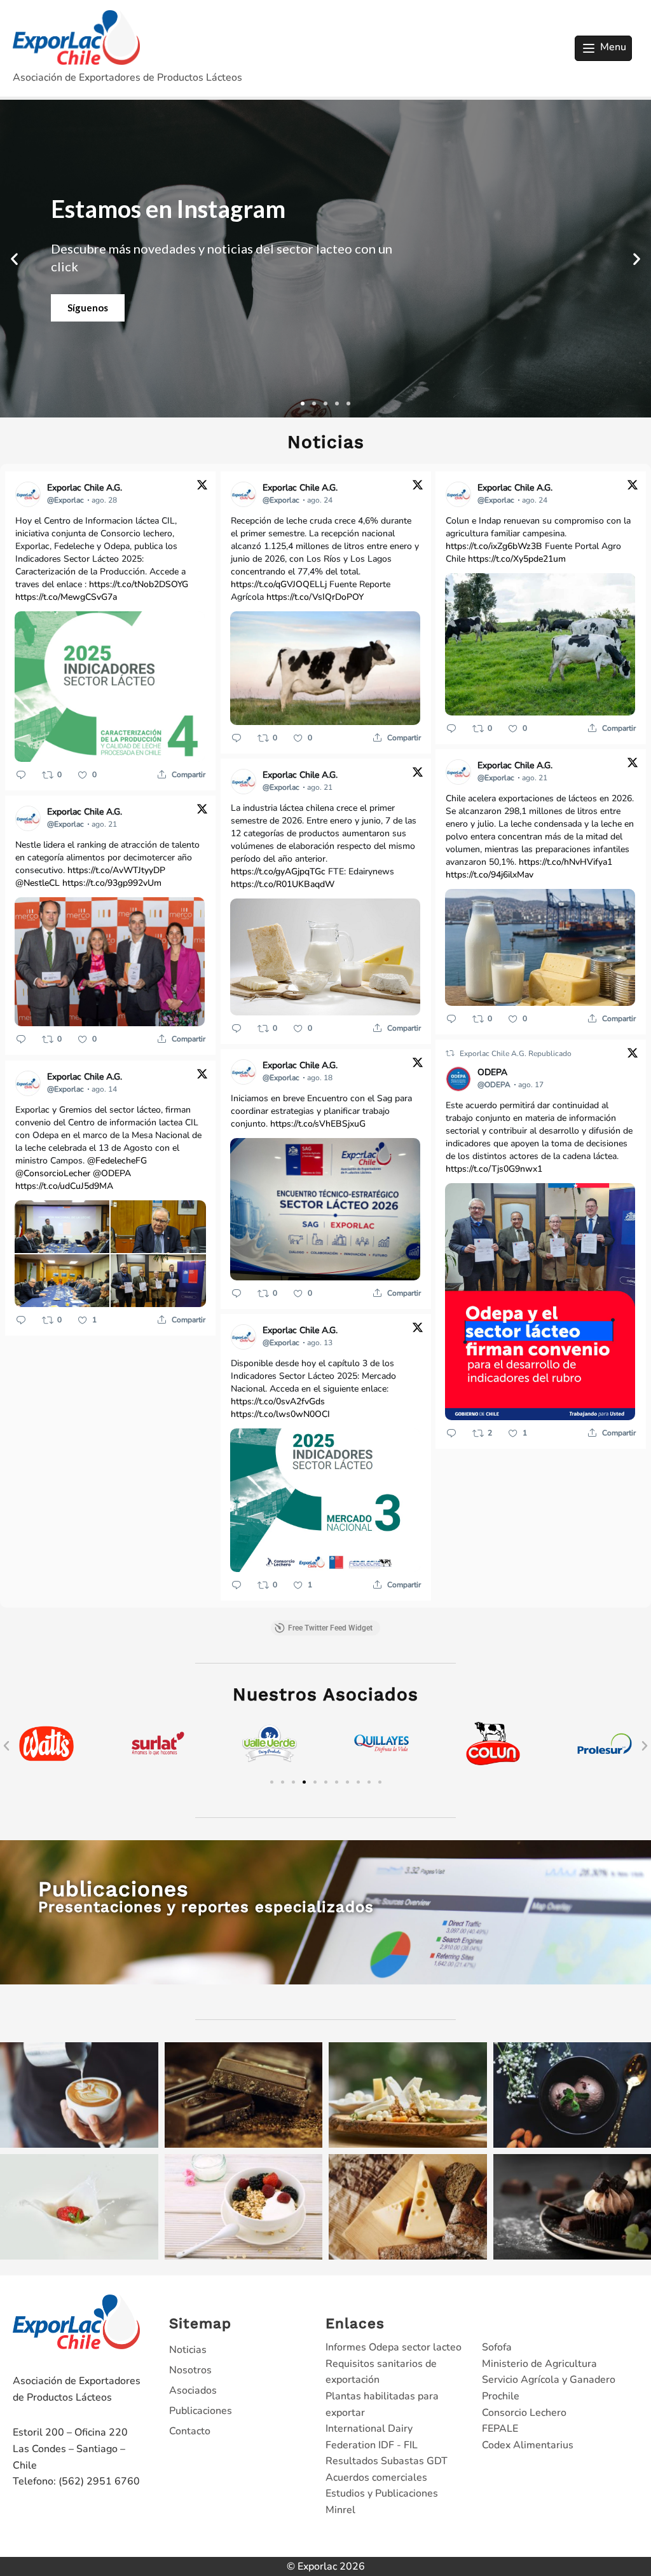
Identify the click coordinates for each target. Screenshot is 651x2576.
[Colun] (381, 1768)
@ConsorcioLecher (53, 1173)
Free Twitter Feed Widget (330, 1628)
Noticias (188, 2350)
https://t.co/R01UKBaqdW (283, 884)
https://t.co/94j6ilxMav (490, 875)
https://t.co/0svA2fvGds (278, 1401)
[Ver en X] (202, 487)
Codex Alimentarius (528, 2445)
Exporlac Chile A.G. (494, 1054)
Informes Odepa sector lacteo (394, 2347)
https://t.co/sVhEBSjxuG (318, 1124)
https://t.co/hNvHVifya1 (565, 862)
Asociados (193, 2390)
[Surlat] (46, 1768)
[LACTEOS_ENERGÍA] (605, 1768)
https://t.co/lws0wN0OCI (280, 1414)
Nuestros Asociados (325, 1694)
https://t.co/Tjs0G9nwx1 (494, 1169)
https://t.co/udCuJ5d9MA (64, 1186)
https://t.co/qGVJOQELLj (279, 584)
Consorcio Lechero (524, 2413)
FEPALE (500, 2429)
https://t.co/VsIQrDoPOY (315, 597)
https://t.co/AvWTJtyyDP (116, 870)
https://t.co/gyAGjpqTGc (278, 871)
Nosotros (190, 2370)
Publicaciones (201, 2411)
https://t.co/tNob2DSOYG (139, 584)
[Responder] (21, 775)
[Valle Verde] (158, 1768)
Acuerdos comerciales (376, 2478)
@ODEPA (112, 1173)
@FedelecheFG (117, 1161)
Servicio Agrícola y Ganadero (549, 2380)
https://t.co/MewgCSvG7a (66, 597)
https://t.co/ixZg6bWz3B (494, 546)
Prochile (501, 2396)
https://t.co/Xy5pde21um (517, 559)
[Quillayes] (270, 1768)
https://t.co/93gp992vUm (112, 883)
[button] (14, 259)
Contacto (190, 2431)
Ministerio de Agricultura (539, 2364)
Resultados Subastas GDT (387, 2461)
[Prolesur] (493, 1768)
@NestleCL (38, 883)
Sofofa (497, 2347)
